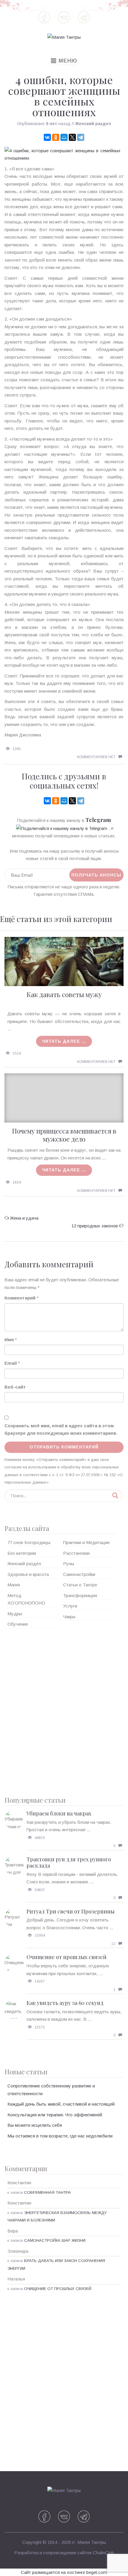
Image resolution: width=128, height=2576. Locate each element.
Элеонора (18, 2251)
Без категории (22, 1553)
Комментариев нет (96, 757)
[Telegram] (81, 137)
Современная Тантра (47, 2192)
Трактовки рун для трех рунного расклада (69, 1863)
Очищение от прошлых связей (67, 1957)
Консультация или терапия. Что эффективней (55, 2115)
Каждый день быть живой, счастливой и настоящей (61, 2104)
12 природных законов (95, 1226)
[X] (72, 137)
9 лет (51, 124)
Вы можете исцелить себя (35, 2125)
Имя (9, 1340)
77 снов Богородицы (29, 1542)
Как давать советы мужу (64, 994)
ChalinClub (103, 2553)
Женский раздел (93, 124)
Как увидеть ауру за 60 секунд (65, 2003)
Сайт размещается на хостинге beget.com (64, 2572)
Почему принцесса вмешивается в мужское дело (64, 1135)
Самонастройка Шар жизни (55, 2240)
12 (113, 1944)
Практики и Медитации (86, 1542)
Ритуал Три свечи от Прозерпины (71, 1911)
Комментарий (20, 1298)
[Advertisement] (64, 1710)
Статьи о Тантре (80, 1585)
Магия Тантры (92, 2542)
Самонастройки (79, 1574)
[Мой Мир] (64, 137)
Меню (64, 61)
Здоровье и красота (28, 1574)
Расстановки (76, 1553)
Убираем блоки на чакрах (59, 1813)
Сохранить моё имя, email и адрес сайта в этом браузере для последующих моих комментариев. (61, 1430)
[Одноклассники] (56, 137)
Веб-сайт (15, 1387)
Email (11, 1363)
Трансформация (80, 1595)
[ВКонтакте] (47, 137)
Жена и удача (24, 1218)
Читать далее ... (64, 1041)
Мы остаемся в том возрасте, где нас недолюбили (60, 2136)
